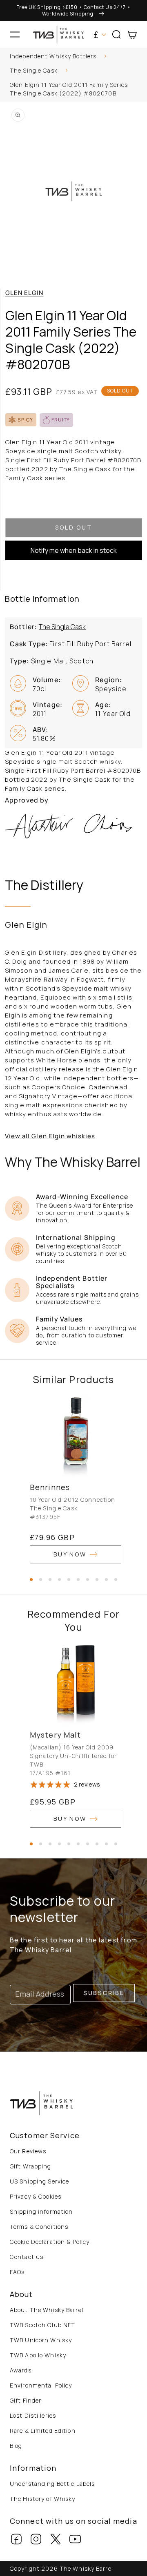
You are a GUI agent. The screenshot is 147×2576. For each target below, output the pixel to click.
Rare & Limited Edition (43, 2431)
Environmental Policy (41, 2385)
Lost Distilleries (33, 2415)
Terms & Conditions (39, 2227)
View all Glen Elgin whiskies (50, 1136)
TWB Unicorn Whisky (41, 2340)
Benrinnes (50, 1487)
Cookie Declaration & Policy (50, 2242)
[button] (15, 35)
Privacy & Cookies (36, 2196)
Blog (16, 2446)
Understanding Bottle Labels (52, 2484)
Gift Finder (26, 2400)
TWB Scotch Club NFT (42, 2325)
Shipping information (41, 2211)
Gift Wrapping (31, 2166)
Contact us (27, 2257)
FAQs (17, 2272)
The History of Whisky (43, 2499)
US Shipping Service (39, 2181)
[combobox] (73, 57)
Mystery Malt (55, 1735)
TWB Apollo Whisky (38, 2355)
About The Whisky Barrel (47, 2310)
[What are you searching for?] (138, 58)
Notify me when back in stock (74, 550)
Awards (21, 2370)
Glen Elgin (24, 293)
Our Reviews (28, 2151)
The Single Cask (34, 70)
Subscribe (104, 1993)
